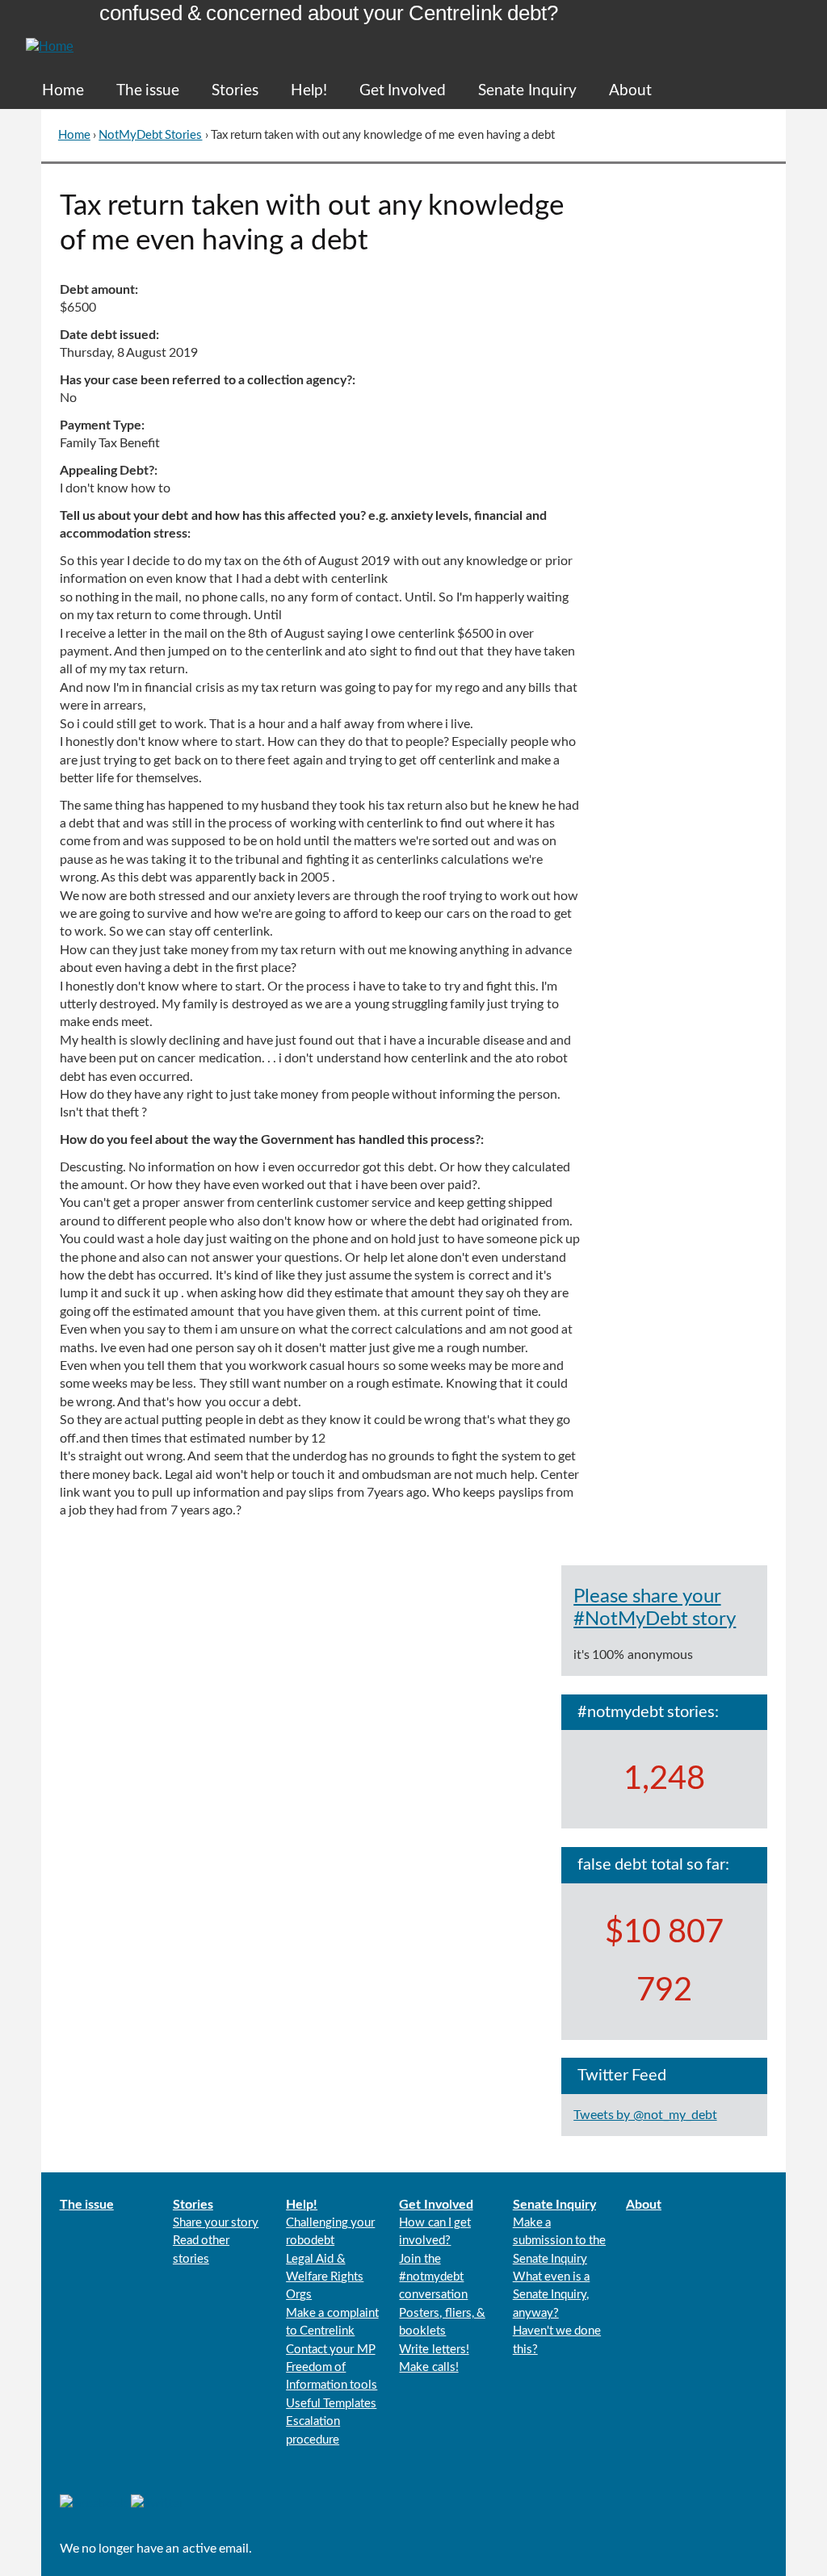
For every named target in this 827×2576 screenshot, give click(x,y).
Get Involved (403, 91)
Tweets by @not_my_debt (645, 2115)
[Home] (50, 37)
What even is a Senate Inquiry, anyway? (552, 2295)
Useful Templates (331, 2404)
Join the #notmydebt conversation (433, 2277)
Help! (309, 91)
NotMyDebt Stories (150, 135)
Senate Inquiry (527, 91)
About (630, 91)
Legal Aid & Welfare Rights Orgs (325, 2277)
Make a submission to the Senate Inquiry (559, 2241)
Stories (235, 91)
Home (63, 91)
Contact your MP (330, 2350)
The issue (148, 91)
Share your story (216, 2223)
